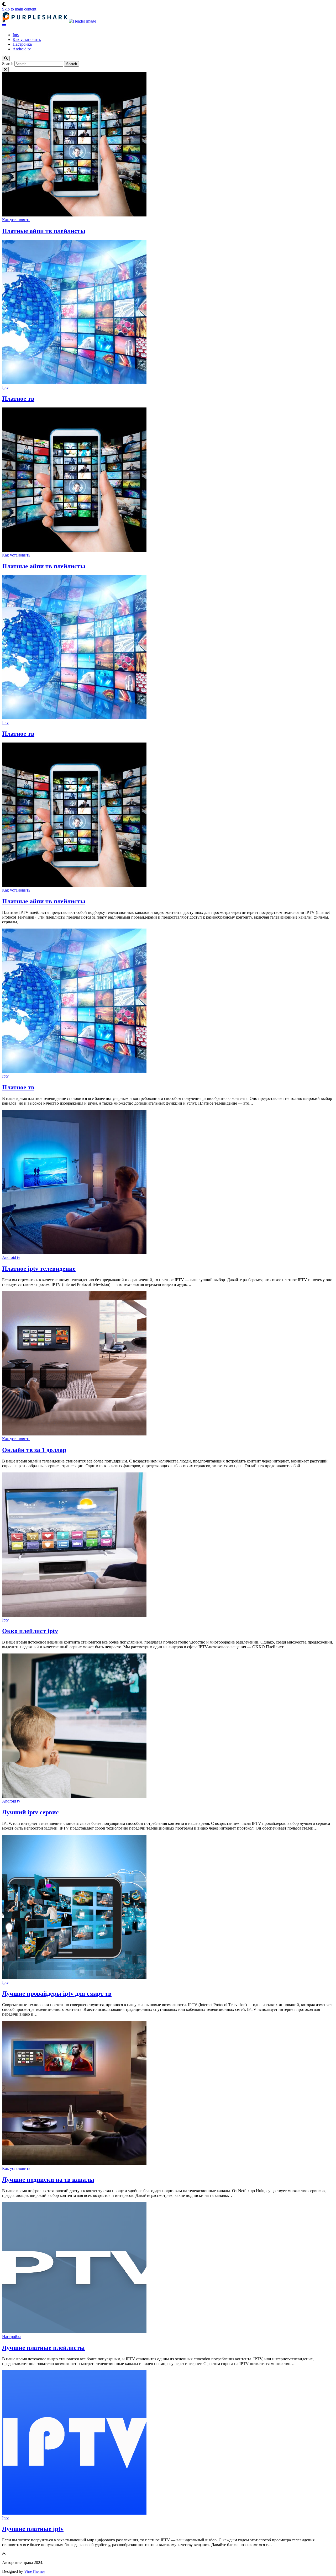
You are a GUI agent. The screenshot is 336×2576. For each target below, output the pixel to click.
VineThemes (35, 2571)
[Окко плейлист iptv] (74, 1615)
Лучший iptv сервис (30, 1812)
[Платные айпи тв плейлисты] (74, 885)
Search (8, 64)
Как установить (27, 39)
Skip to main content (19, 9)
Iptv (16, 35)
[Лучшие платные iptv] (74, 2513)
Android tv (22, 49)
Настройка (22, 44)
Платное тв (18, 399)
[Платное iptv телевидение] (74, 1253)
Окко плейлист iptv (30, 1631)
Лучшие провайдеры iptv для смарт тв (57, 1994)
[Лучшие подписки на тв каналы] (74, 2164)
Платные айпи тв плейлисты (44, 231)
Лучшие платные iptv (33, 2529)
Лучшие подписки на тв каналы (48, 2180)
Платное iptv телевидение (39, 1269)
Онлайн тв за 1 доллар (34, 1450)
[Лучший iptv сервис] (74, 1796)
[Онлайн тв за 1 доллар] (74, 1434)
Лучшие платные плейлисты (43, 2348)
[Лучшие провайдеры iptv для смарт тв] (74, 1978)
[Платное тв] (74, 1071)
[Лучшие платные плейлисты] (74, 2332)
